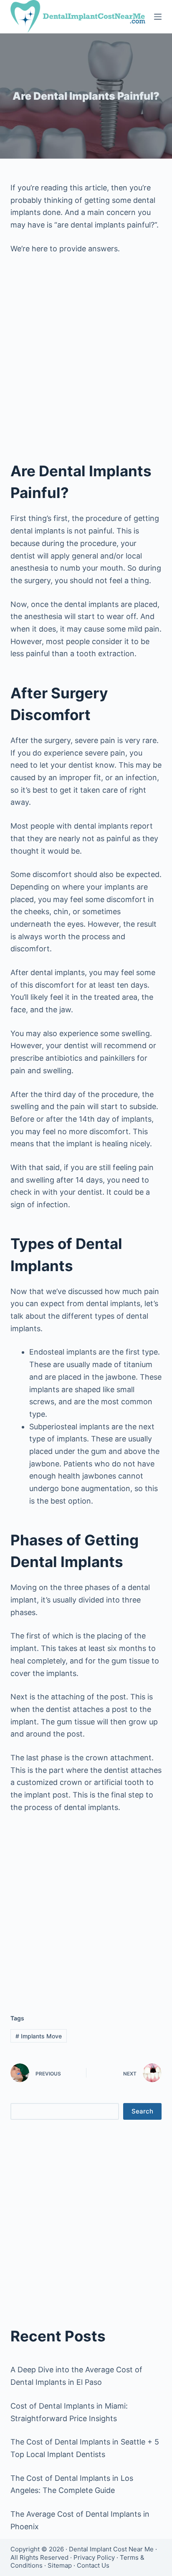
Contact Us (93, 2565)
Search (142, 2111)
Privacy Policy (94, 2557)
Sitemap (60, 2565)
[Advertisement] (86, 352)
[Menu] (158, 17)
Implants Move (39, 2036)
